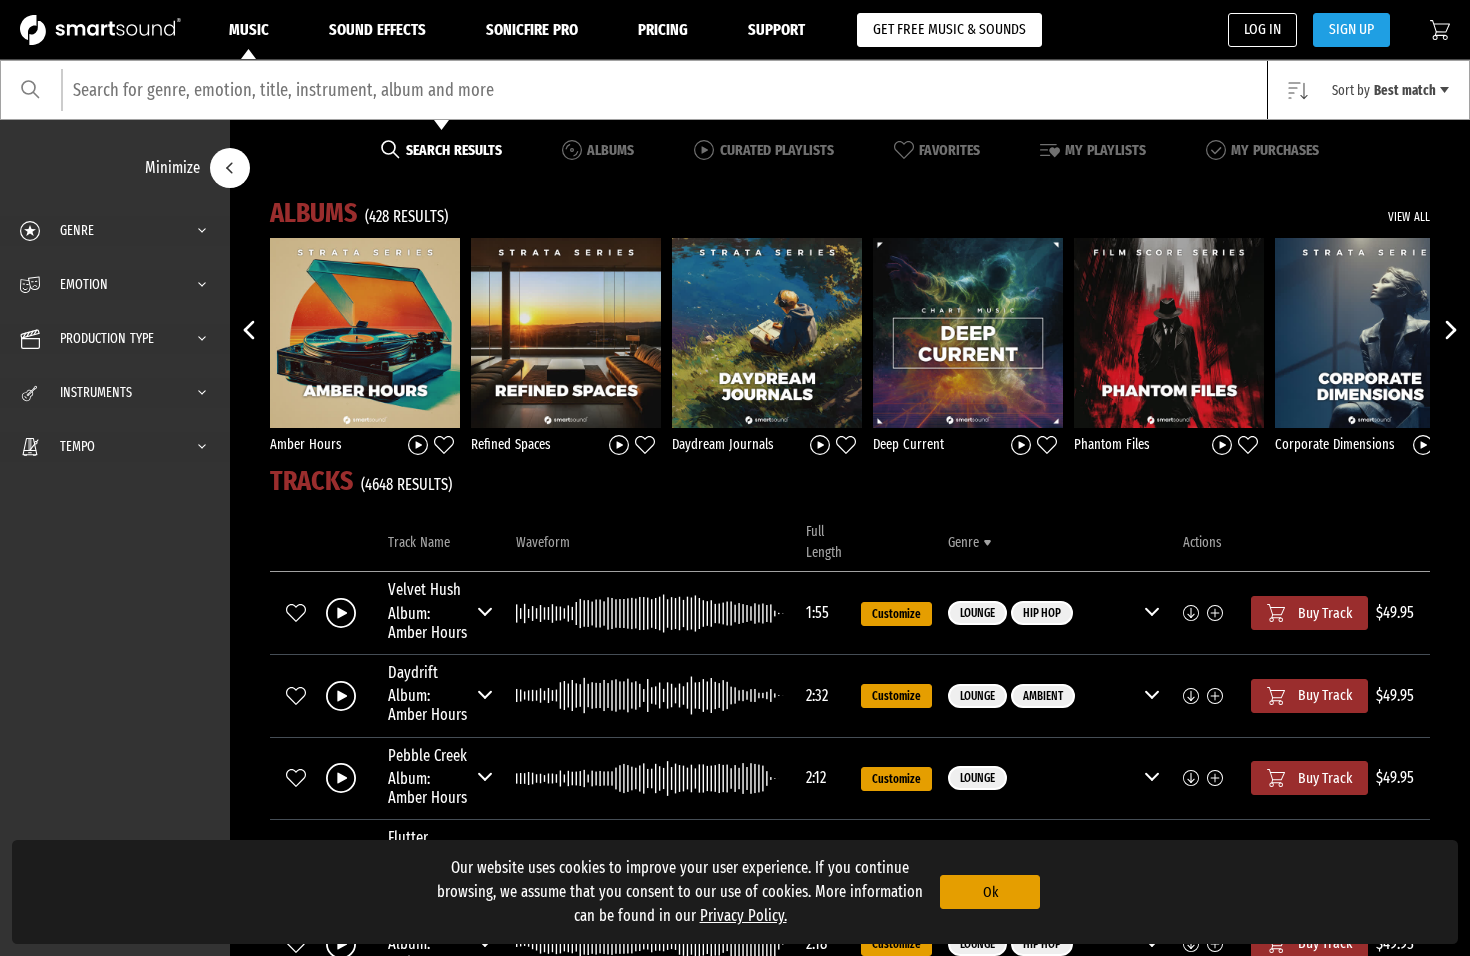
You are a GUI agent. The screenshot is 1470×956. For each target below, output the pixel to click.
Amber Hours (306, 444)
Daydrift (413, 672)
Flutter (408, 837)
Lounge (977, 613)
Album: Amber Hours (427, 623)
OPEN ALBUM (365, 332)
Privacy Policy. (743, 915)
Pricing (663, 29)
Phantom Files (1112, 444)
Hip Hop (1042, 613)
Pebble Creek (427, 755)
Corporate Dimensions (1335, 444)
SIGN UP (1351, 29)
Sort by (1384, 90)
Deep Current (908, 444)
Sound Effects (377, 29)
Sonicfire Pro (532, 29)
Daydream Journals (723, 444)
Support (776, 29)
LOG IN (1262, 29)
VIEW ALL (1409, 217)
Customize (896, 614)
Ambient (1043, 696)
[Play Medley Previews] (418, 443)
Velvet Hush (424, 589)
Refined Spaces (511, 444)
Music (249, 29)
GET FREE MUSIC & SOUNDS (949, 29)
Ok (990, 892)
